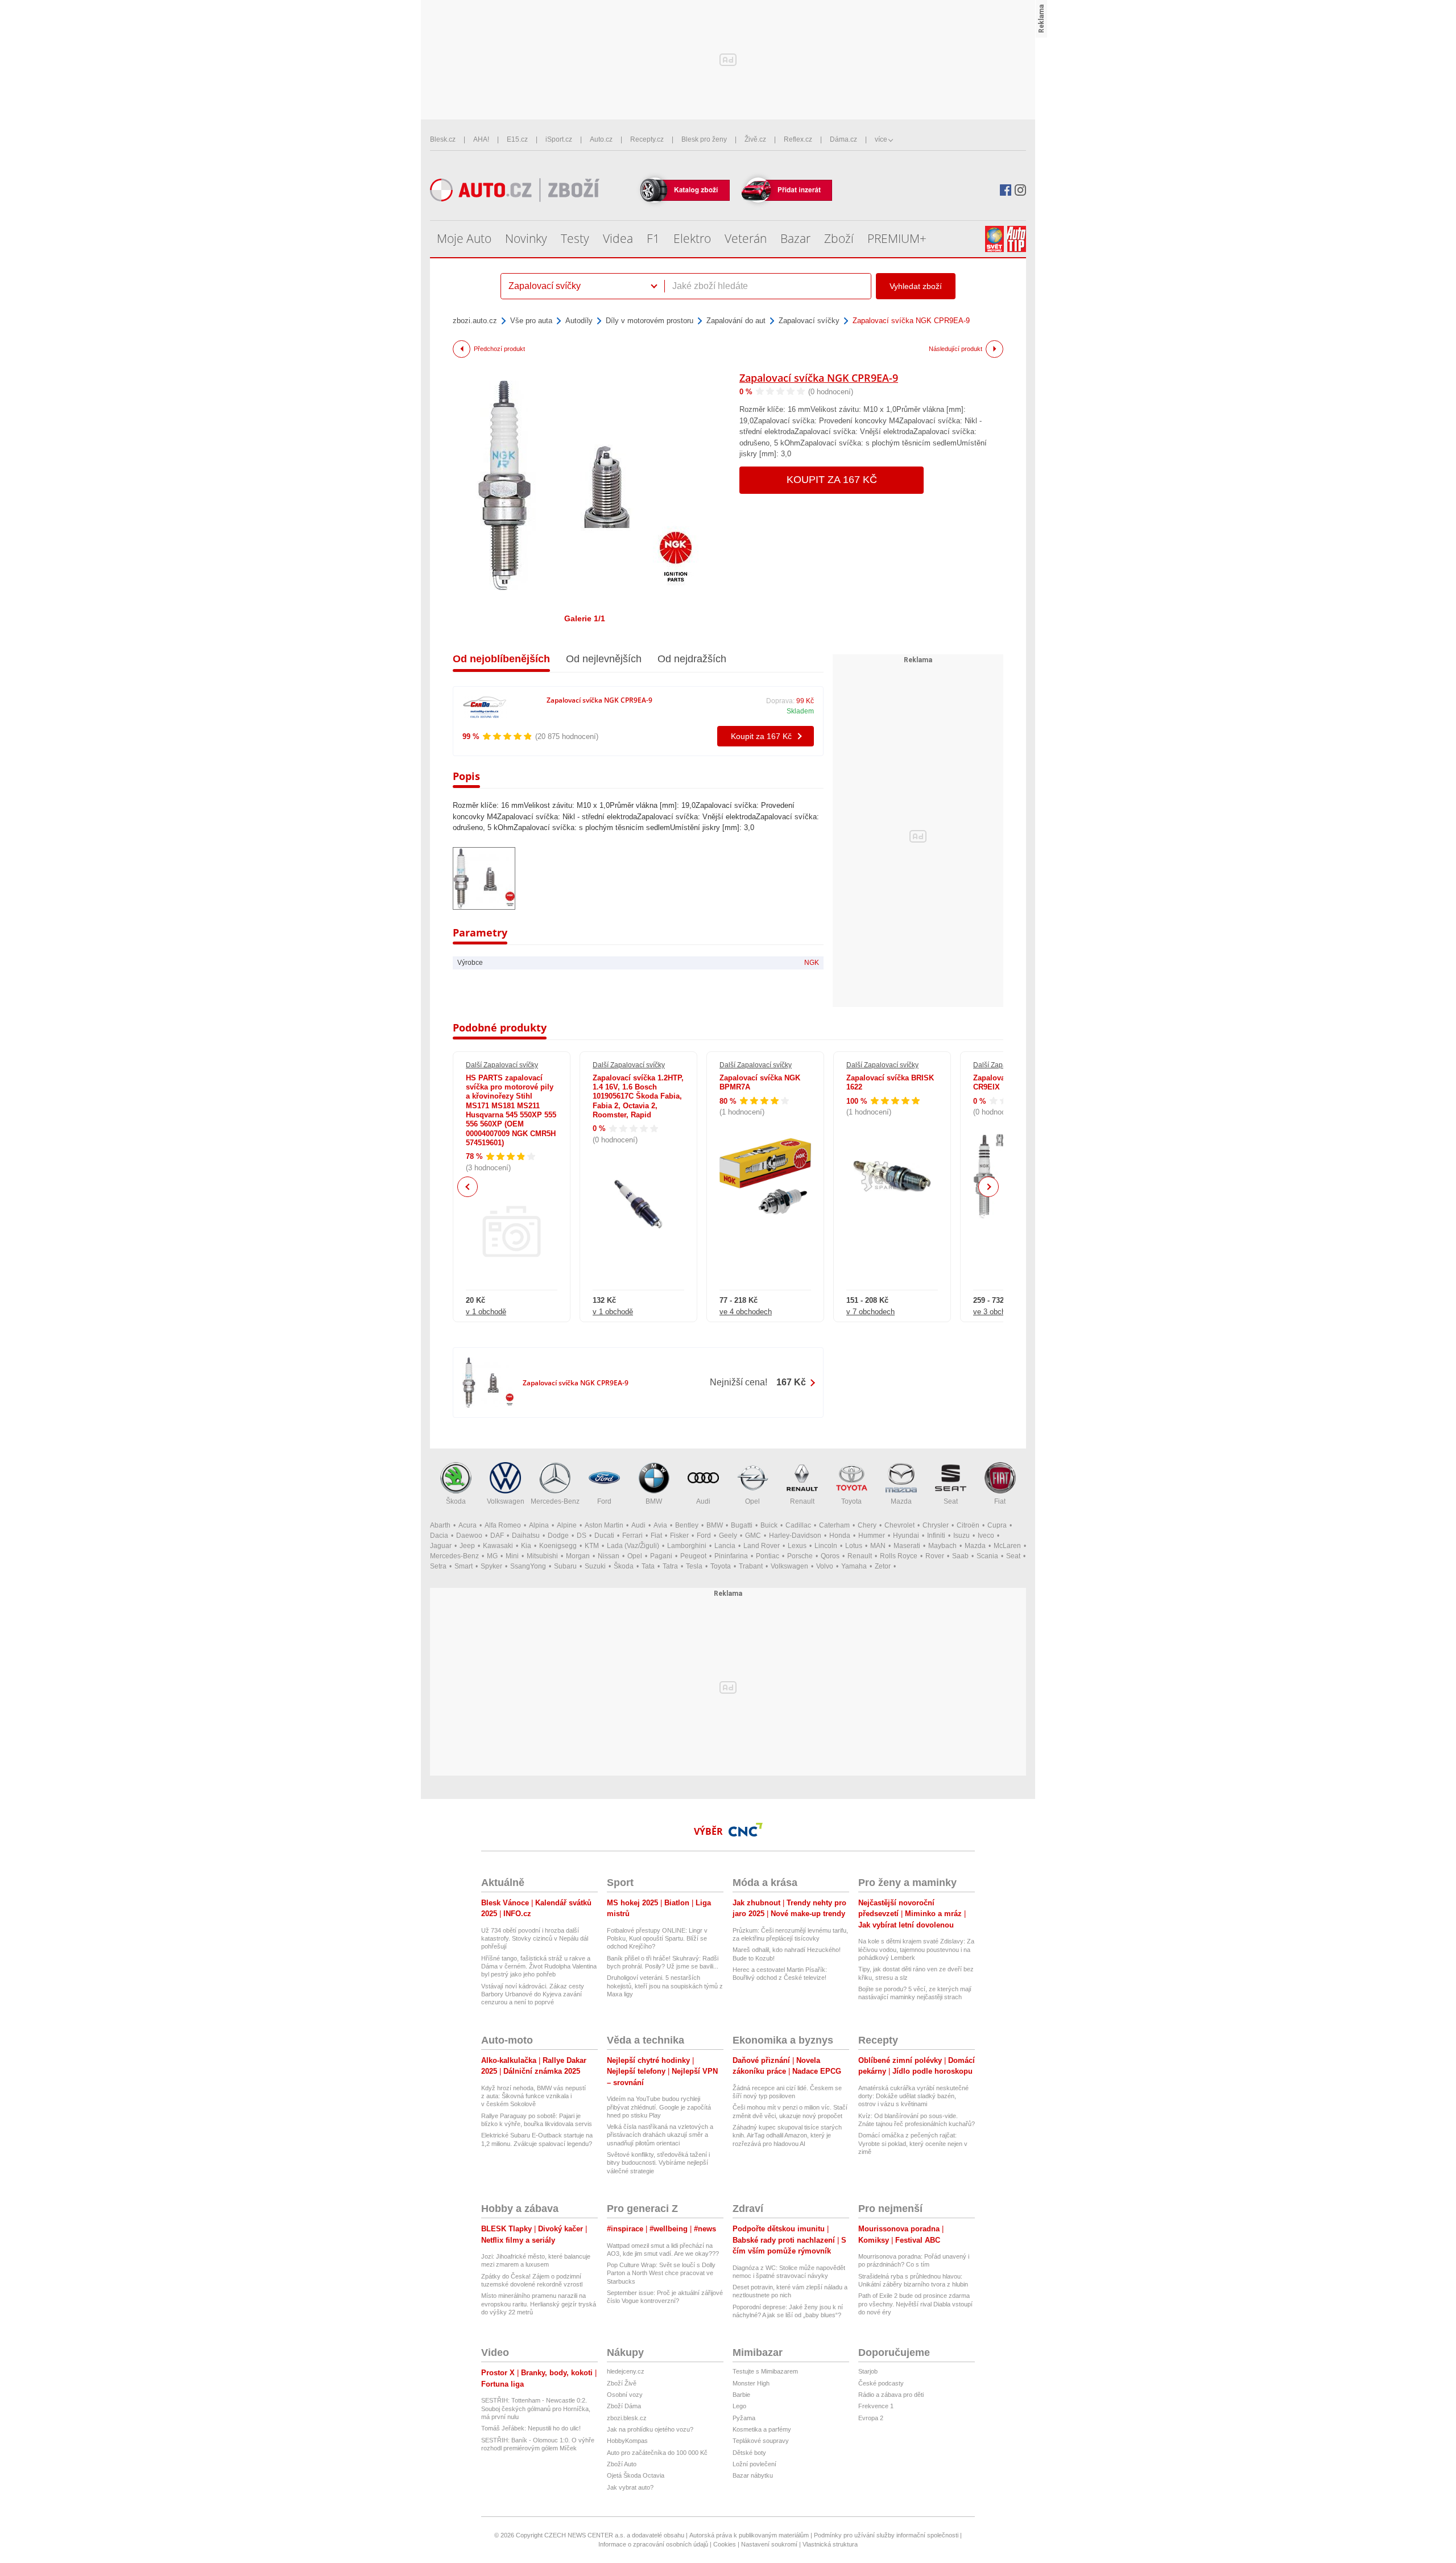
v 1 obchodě (486, 1312)
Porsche (800, 1556)
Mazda (901, 1501)
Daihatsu (526, 1536)
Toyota (851, 1501)
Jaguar (441, 1546)
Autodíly (579, 321)
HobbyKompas (627, 2441)
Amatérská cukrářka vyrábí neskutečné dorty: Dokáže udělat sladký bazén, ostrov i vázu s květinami (913, 2096)
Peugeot (693, 1556)
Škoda (456, 1501)
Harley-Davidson (795, 1536)
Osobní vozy (625, 2395)
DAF (497, 1536)
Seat (951, 1501)
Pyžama (744, 2418)
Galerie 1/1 (585, 618)
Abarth (440, 1525)
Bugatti (742, 1525)
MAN (878, 1546)
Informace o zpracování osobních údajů (653, 2544)
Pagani (661, 1556)
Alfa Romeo (503, 1525)
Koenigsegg (558, 1546)
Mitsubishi (542, 1556)
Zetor (883, 1566)
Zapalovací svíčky (809, 321)
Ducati (604, 1536)
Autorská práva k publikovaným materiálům (749, 2535)
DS (582, 1536)
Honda (840, 1536)
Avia (660, 1525)
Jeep (467, 1546)
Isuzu (961, 1536)
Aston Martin (604, 1525)
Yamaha (854, 1566)
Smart (464, 1566)
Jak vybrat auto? (630, 2487)
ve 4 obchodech (746, 1312)
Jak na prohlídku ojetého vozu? (650, 2429)
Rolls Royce (899, 1556)
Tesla (694, 1566)
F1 (653, 238)
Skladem (800, 711)
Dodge (558, 1536)
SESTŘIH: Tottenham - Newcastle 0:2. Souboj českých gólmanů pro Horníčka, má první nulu (536, 2409)
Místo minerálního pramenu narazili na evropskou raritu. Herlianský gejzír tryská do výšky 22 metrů (539, 2304)
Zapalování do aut (736, 321)
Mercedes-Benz (555, 1501)
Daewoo (469, 1536)
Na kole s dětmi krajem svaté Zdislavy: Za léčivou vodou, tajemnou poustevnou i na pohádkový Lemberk (916, 1949)
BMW (654, 1501)
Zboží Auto (622, 2464)
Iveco (986, 1536)
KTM (592, 1546)
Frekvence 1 (876, 2406)
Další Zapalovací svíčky (502, 1065)
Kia (526, 1546)
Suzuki (595, 1566)
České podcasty (881, 2383)
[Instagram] (1020, 190)
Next (989, 1187)
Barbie (741, 2395)
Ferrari (632, 1536)
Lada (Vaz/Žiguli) (633, 1546)
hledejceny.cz (626, 2371)
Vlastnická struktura (830, 2544)
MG (492, 1556)
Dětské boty (749, 2453)
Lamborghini (687, 1546)
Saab (960, 1556)
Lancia (725, 1546)
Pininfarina (731, 1556)
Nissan (609, 1556)
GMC (753, 1536)
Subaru (565, 1566)
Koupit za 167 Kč (832, 480)
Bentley (687, 1525)
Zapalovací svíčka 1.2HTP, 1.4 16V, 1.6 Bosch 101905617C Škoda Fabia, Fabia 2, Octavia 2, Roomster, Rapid (638, 1096)
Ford (604, 1501)
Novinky (526, 238)
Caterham (834, 1525)
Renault (802, 1501)
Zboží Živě (622, 2383)
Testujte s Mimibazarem (765, 2371)
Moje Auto (464, 238)
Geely (728, 1536)
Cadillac (798, 1525)
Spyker (491, 1566)
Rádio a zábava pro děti (891, 2395)
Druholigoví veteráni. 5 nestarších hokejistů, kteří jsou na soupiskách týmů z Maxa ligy (665, 1986)
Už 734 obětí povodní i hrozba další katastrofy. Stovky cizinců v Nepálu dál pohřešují (535, 1939)
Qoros (830, 1556)
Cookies (725, 2544)
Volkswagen (506, 1501)
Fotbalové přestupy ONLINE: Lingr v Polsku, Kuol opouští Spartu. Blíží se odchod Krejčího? (657, 1939)
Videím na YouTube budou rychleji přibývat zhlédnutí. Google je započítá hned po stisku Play (659, 2107)
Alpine (567, 1525)
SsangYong (528, 1566)
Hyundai (906, 1536)
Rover (935, 1556)
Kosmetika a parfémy (762, 2429)
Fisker (679, 1536)
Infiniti (936, 1536)
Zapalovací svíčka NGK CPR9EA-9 (819, 378)
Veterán (746, 238)
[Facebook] (1006, 190)
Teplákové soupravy (761, 2441)
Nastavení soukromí (769, 2544)
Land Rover (762, 1546)
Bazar (795, 238)
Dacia (439, 1536)
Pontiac (768, 1556)
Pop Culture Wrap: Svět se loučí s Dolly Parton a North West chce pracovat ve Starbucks (661, 2273)
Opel (752, 1501)
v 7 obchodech (870, 1312)
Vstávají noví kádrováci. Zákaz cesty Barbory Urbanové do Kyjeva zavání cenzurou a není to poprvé (533, 1994)
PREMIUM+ (897, 238)
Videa (618, 238)
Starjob (868, 2371)
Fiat (1000, 1501)
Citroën (968, 1525)
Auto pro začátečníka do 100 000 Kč (657, 2453)
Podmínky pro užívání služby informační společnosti (886, 2535)
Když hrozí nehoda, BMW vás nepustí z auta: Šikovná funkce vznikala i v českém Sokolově (533, 2096)
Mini (512, 1556)
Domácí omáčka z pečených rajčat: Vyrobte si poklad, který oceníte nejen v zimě (913, 2143)
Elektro (692, 238)
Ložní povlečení (754, 2464)
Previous (468, 1186)
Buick (769, 1525)
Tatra (670, 1566)
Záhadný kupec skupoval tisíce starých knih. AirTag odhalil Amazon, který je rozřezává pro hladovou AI (787, 2135)
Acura (468, 1525)
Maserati (907, 1546)
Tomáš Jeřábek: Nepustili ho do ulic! (531, 2428)
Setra (438, 1566)
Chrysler (936, 1525)
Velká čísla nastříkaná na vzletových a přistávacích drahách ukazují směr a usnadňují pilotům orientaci (660, 2135)
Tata (648, 1566)
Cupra (997, 1525)
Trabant (751, 1566)
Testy (575, 238)
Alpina (539, 1525)
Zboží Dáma (624, 2406)
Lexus (797, 1546)
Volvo (825, 1566)
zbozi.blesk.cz (627, 2418)
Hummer (872, 1536)
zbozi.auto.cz (475, 321)
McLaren (1007, 1546)
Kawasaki (498, 1546)
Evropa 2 (871, 2418)
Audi (703, 1501)
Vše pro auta (531, 321)
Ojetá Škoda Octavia (636, 2475)
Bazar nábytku (753, 2475)
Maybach (942, 1546)
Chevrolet (899, 1525)
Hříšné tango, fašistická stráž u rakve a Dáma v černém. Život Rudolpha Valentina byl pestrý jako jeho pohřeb (539, 1966)
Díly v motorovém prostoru (650, 321)
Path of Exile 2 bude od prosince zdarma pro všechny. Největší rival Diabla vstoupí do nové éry (915, 2304)
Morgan (578, 1556)
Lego (739, 2406)
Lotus (854, 1546)
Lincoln (826, 1546)
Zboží (839, 238)
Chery (867, 1525)
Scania (987, 1556)
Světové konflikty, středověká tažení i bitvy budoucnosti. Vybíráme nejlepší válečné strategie (658, 2163)
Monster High (751, 2383)
